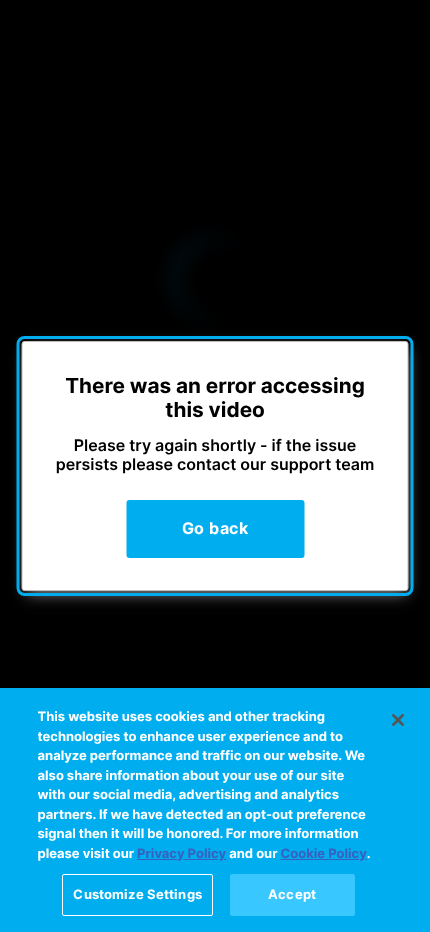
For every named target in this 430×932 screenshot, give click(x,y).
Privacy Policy (181, 854)
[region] (215, 810)
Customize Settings (137, 894)
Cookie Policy (324, 854)
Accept (292, 894)
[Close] (398, 720)
